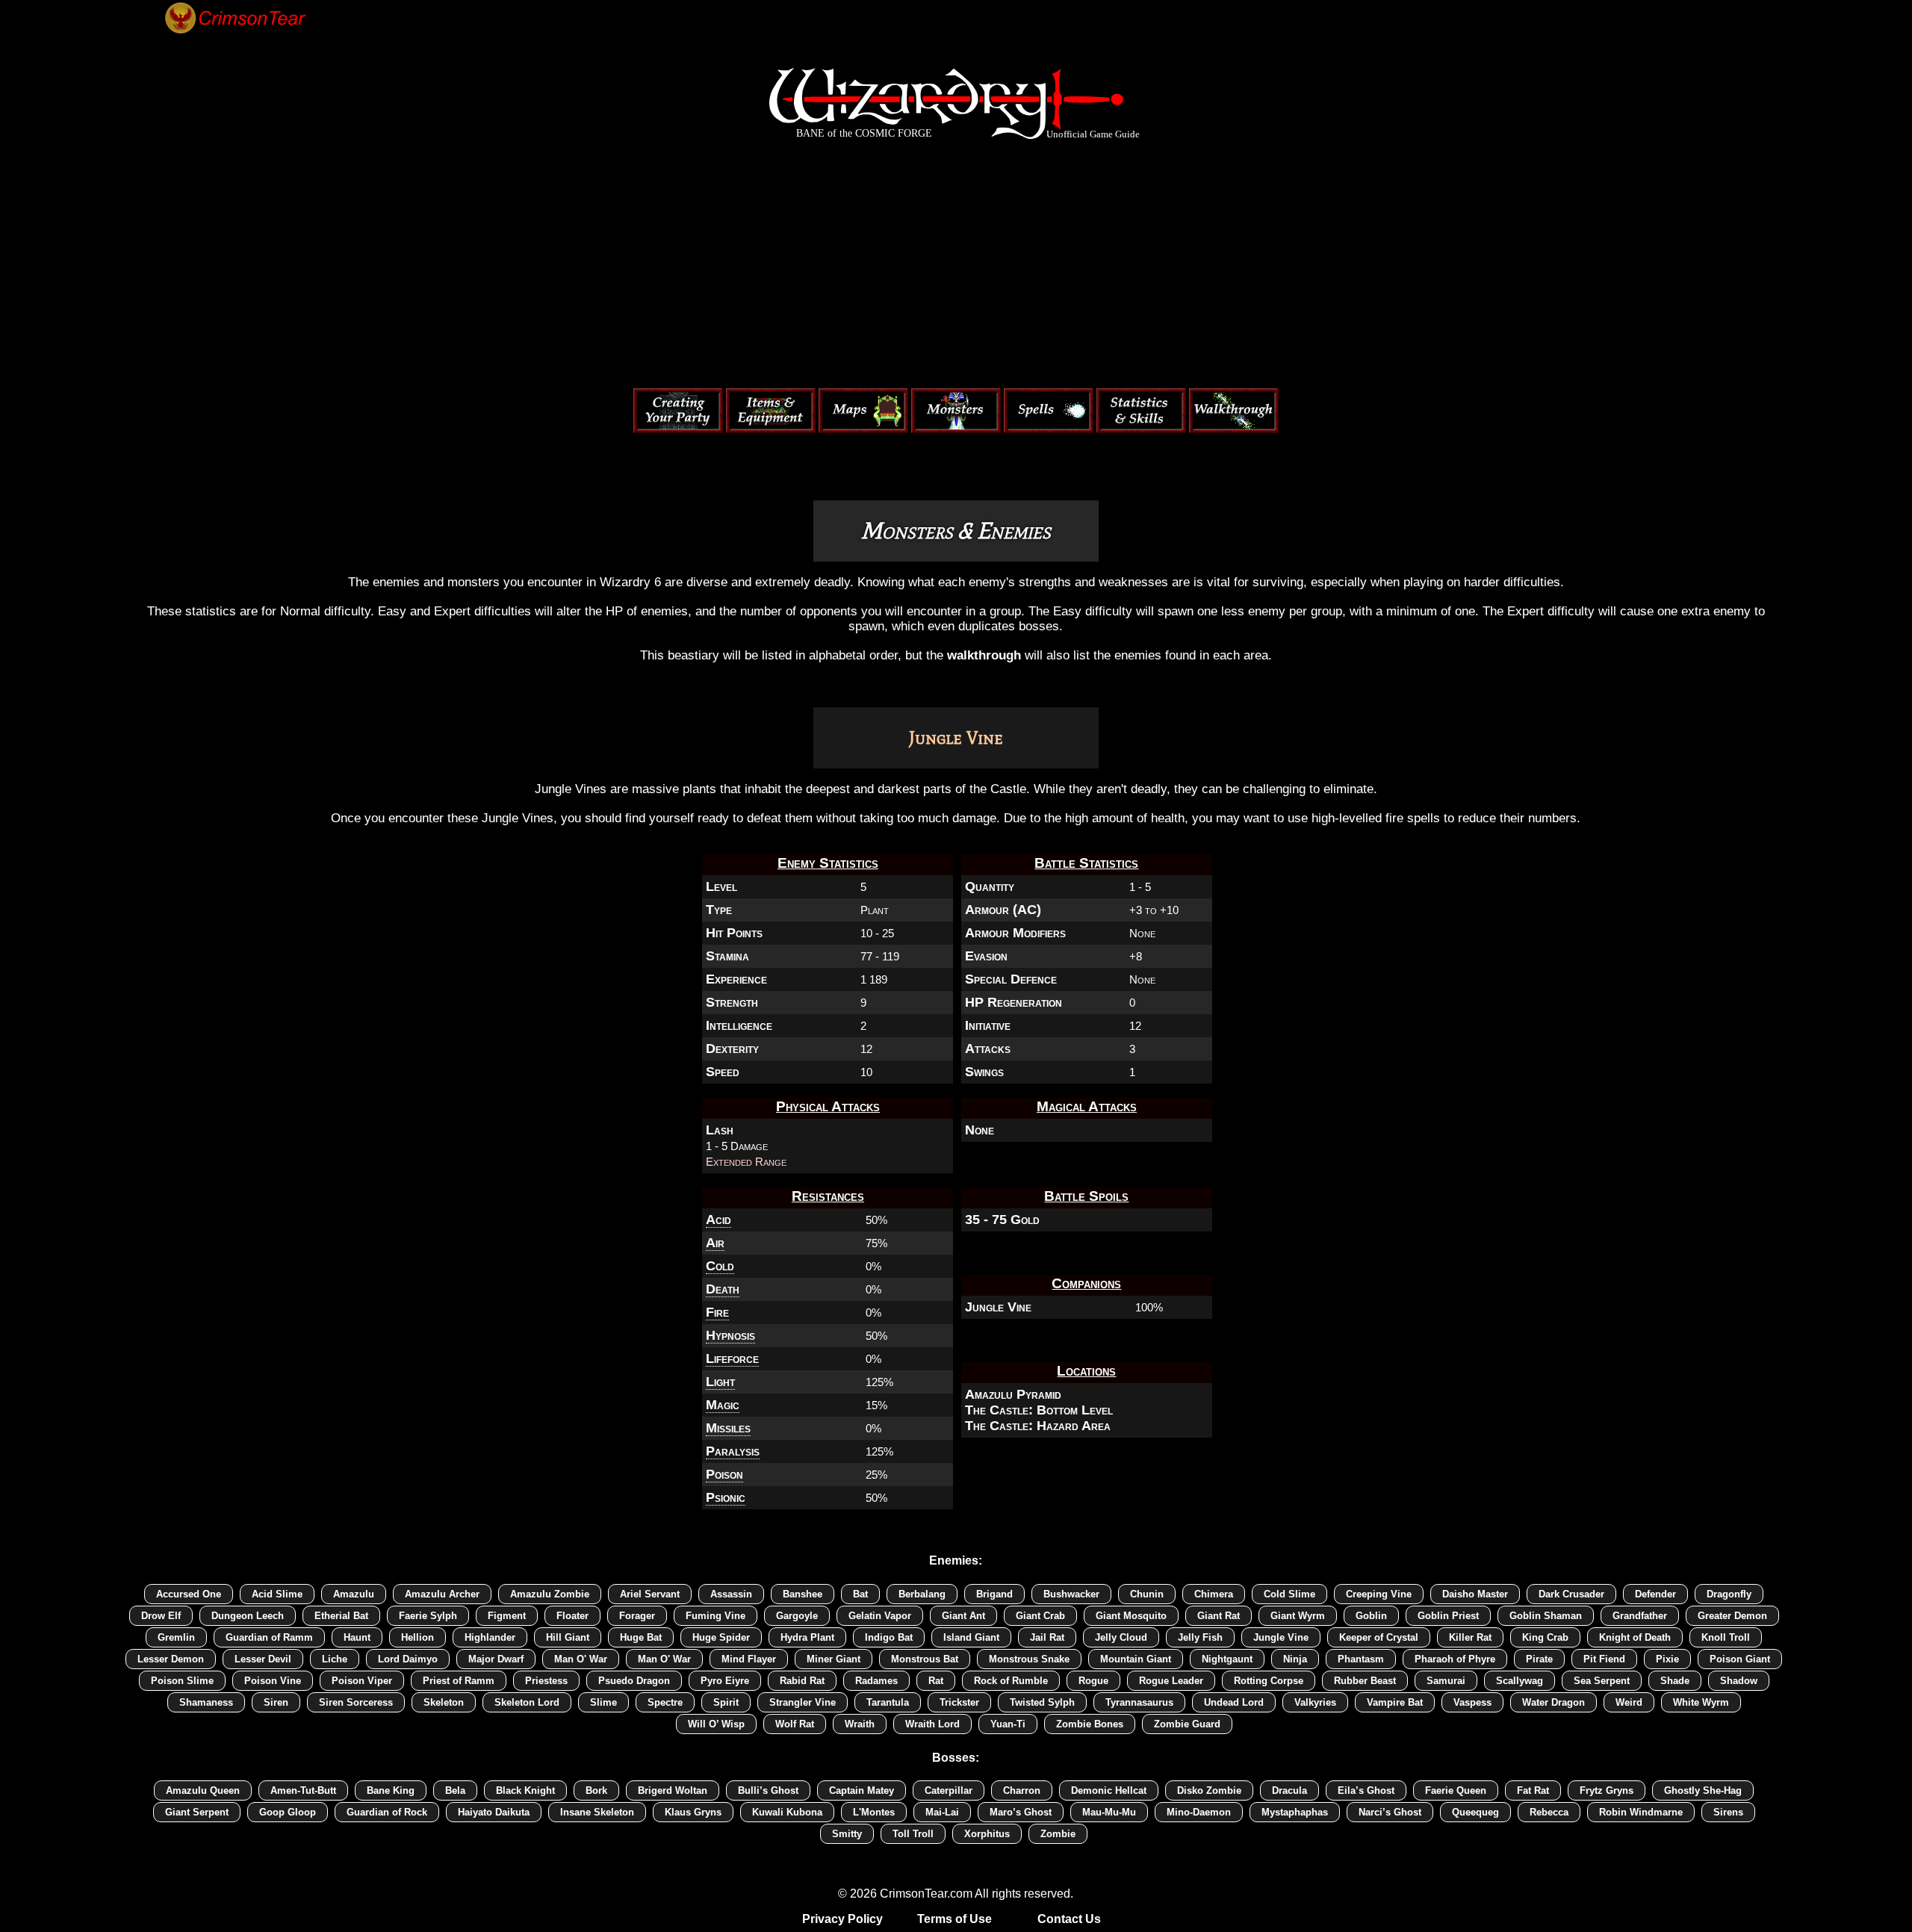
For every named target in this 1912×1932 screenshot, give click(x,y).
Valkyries (1315, 1702)
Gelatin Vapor (880, 1616)
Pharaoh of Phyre (1455, 1659)
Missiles (728, 1428)
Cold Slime (1289, 1594)
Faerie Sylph (428, 1616)
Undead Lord (1234, 1702)
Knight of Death (1635, 1637)
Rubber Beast (1365, 1681)
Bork (596, 1790)
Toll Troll (913, 1834)
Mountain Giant (1136, 1659)
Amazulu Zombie (550, 1594)
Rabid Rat (802, 1681)
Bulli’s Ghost (768, 1790)
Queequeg (1475, 1812)
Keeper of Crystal (1379, 1637)
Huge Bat (641, 1637)
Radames (876, 1681)
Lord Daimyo (408, 1659)
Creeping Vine (1379, 1594)
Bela (455, 1790)
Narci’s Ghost (1390, 1812)
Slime (603, 1702)
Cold (720, 1266)
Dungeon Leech (248, 1616)
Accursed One (189, 1594)
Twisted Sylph (1042, 1702)
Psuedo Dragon (634, 1681)
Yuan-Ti (1008, 1724)
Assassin (731, 1594)
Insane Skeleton (597, 1812)
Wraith (860, 1724)
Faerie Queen (1456, 1790)
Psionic (726, 1497)
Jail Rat (1047, 1637)
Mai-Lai (942, 1812)
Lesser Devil (263, 1659)
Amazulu (354, 1594)
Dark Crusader (1571, 1594)
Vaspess (1472, 1702)
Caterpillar (949, 1790)
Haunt (357, 1637)
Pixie (1667, 1659)
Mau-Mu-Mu (1109, 1812)
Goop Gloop (288, 1812)
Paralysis (733, 1451)
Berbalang (922, 1594)
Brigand (994, 1594)
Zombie (1058, 1834)
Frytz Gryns (1607, 1790)
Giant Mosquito (1131, 1616)
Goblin (1371, 1616)
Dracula (1289, 1790)
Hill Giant (568, 1637)
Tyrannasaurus (1139, 1702)
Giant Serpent (197, 1812)
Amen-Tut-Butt (303, 1790)
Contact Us (1069, 1919)
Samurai (1446, 1681)
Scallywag (1520, 1681)
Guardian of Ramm (269, 1637)
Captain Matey (862, 1790)
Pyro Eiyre (725, 1681)
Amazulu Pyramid (1013, 1394)
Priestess (546, 1681)
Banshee (803, 1594)
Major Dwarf (496, 1659)
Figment (507, 1616)
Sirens (1728, 1812)
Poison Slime (182, 1681)
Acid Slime (277, 1594)
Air (715, 1243)
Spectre (665, 1702)
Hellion (418, 1637)
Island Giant (971, 1637)
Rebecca (1549, 1812)
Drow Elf (161, 1616)
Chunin (1147, 1594)
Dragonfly (1729, 1594)
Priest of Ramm (459, 1681)
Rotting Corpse (1269, 1681)
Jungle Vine (998, 1307)
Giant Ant (963, 1616)
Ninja (1295, 1659)
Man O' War (581, 1659)
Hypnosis (730, 1335)
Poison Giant (1740, 1659)
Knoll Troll (1726, 1637)
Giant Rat (1219, 1616)
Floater (572, 1616)
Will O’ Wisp (716, 1724)
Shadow (1739, 1681)
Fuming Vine (716, 1616)
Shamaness (206, 1702)
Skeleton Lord (527, 1702)
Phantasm (1361, 1659)
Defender (1655, 1594)
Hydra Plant (807, 1637)
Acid (718, 1220)
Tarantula (888, 1702)
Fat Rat (1533, 1790)
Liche (335, 1659)
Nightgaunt (1227, 1659)
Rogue (1093, 1681)
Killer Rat (1470, 1637)
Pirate (1539, 1659)
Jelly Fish (1200, 1637)
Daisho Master (1475, 1594)
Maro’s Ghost (1021, 1812)
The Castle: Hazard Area (1038, 1426)
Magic (723, 1405)
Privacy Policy (842, 1919)
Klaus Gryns (693, 1812)
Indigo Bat (889, 1637)
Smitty (847, 1834)
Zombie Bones (1090, 1724)
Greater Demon (1732, 1616)
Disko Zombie (1209, 1790)
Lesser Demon (171, 1659)
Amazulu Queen (203, 1790)
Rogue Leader (1171, 1681)
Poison (724, 1474)
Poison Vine (273, 1681)
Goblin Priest (1448, 1616)
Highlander (490, 1637)
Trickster (959, 1702)
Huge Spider (721, 1637)
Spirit (726, 1702)
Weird (1629, 1702)
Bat (860, 1594)
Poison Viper (362, 1681)
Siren (276, 1702)
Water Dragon (1553, 1702)
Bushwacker (1071, 1594)
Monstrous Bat (925, 1659)
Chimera (1214, 1594)
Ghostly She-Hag (1703, 1790)
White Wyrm (1701, 1702)
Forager (637, 1616)
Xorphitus (987, 1834)
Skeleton (444, 1702)
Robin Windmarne (1641, 1812)
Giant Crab (1040, 1616)
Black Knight (525, 1790)
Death (723, 1289)
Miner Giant (834, 1659)
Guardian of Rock (387, 1812)
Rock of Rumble (1011, 1681)
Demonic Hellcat (1109, 1790)
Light (720, 1382)
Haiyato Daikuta (494, 1812)
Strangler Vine (803, 1702)
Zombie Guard (1187, 1724)
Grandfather (1640, 1616)
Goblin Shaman (1546, 1616)
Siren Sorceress (356, 1702)
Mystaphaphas (1295, 1812)
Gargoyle (797, 1616)
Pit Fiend (1604, 1659)
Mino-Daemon (1199, 1812)
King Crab (1545, 1637)
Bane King (391, 1790)
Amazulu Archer (442, 1594)
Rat (936, 1681)
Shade (1675, 1681)
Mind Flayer (749, 1659)
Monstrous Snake (1029, 1659)
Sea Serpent (1602, 1681)
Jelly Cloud (1121, 1637)
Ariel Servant (650, 1594)
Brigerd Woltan (673, 1790)
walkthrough (984, 655)
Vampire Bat (1395, 1702)
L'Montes (874, 1812)
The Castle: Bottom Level (1039, 1410)
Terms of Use (955, 1919)
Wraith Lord (932, 1724)
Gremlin (176, 1637)
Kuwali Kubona (787, 1812)
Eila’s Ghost (1366, 1790)
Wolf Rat (795, 1724)
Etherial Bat (341, 1616)
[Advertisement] (956, 267)
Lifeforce (732, 1358)
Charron (1022, 1790)
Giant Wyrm (1298, 1616)
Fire (717, 1312)
